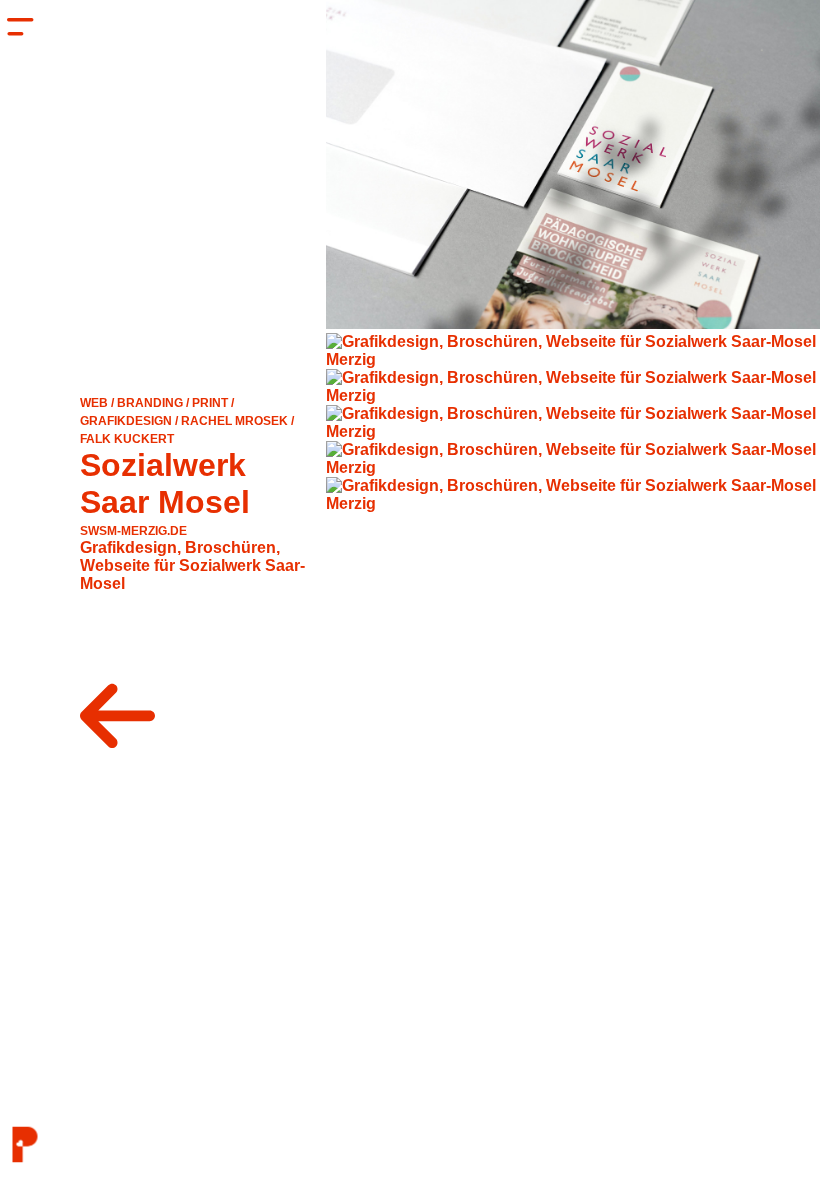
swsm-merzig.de (133, 531)
